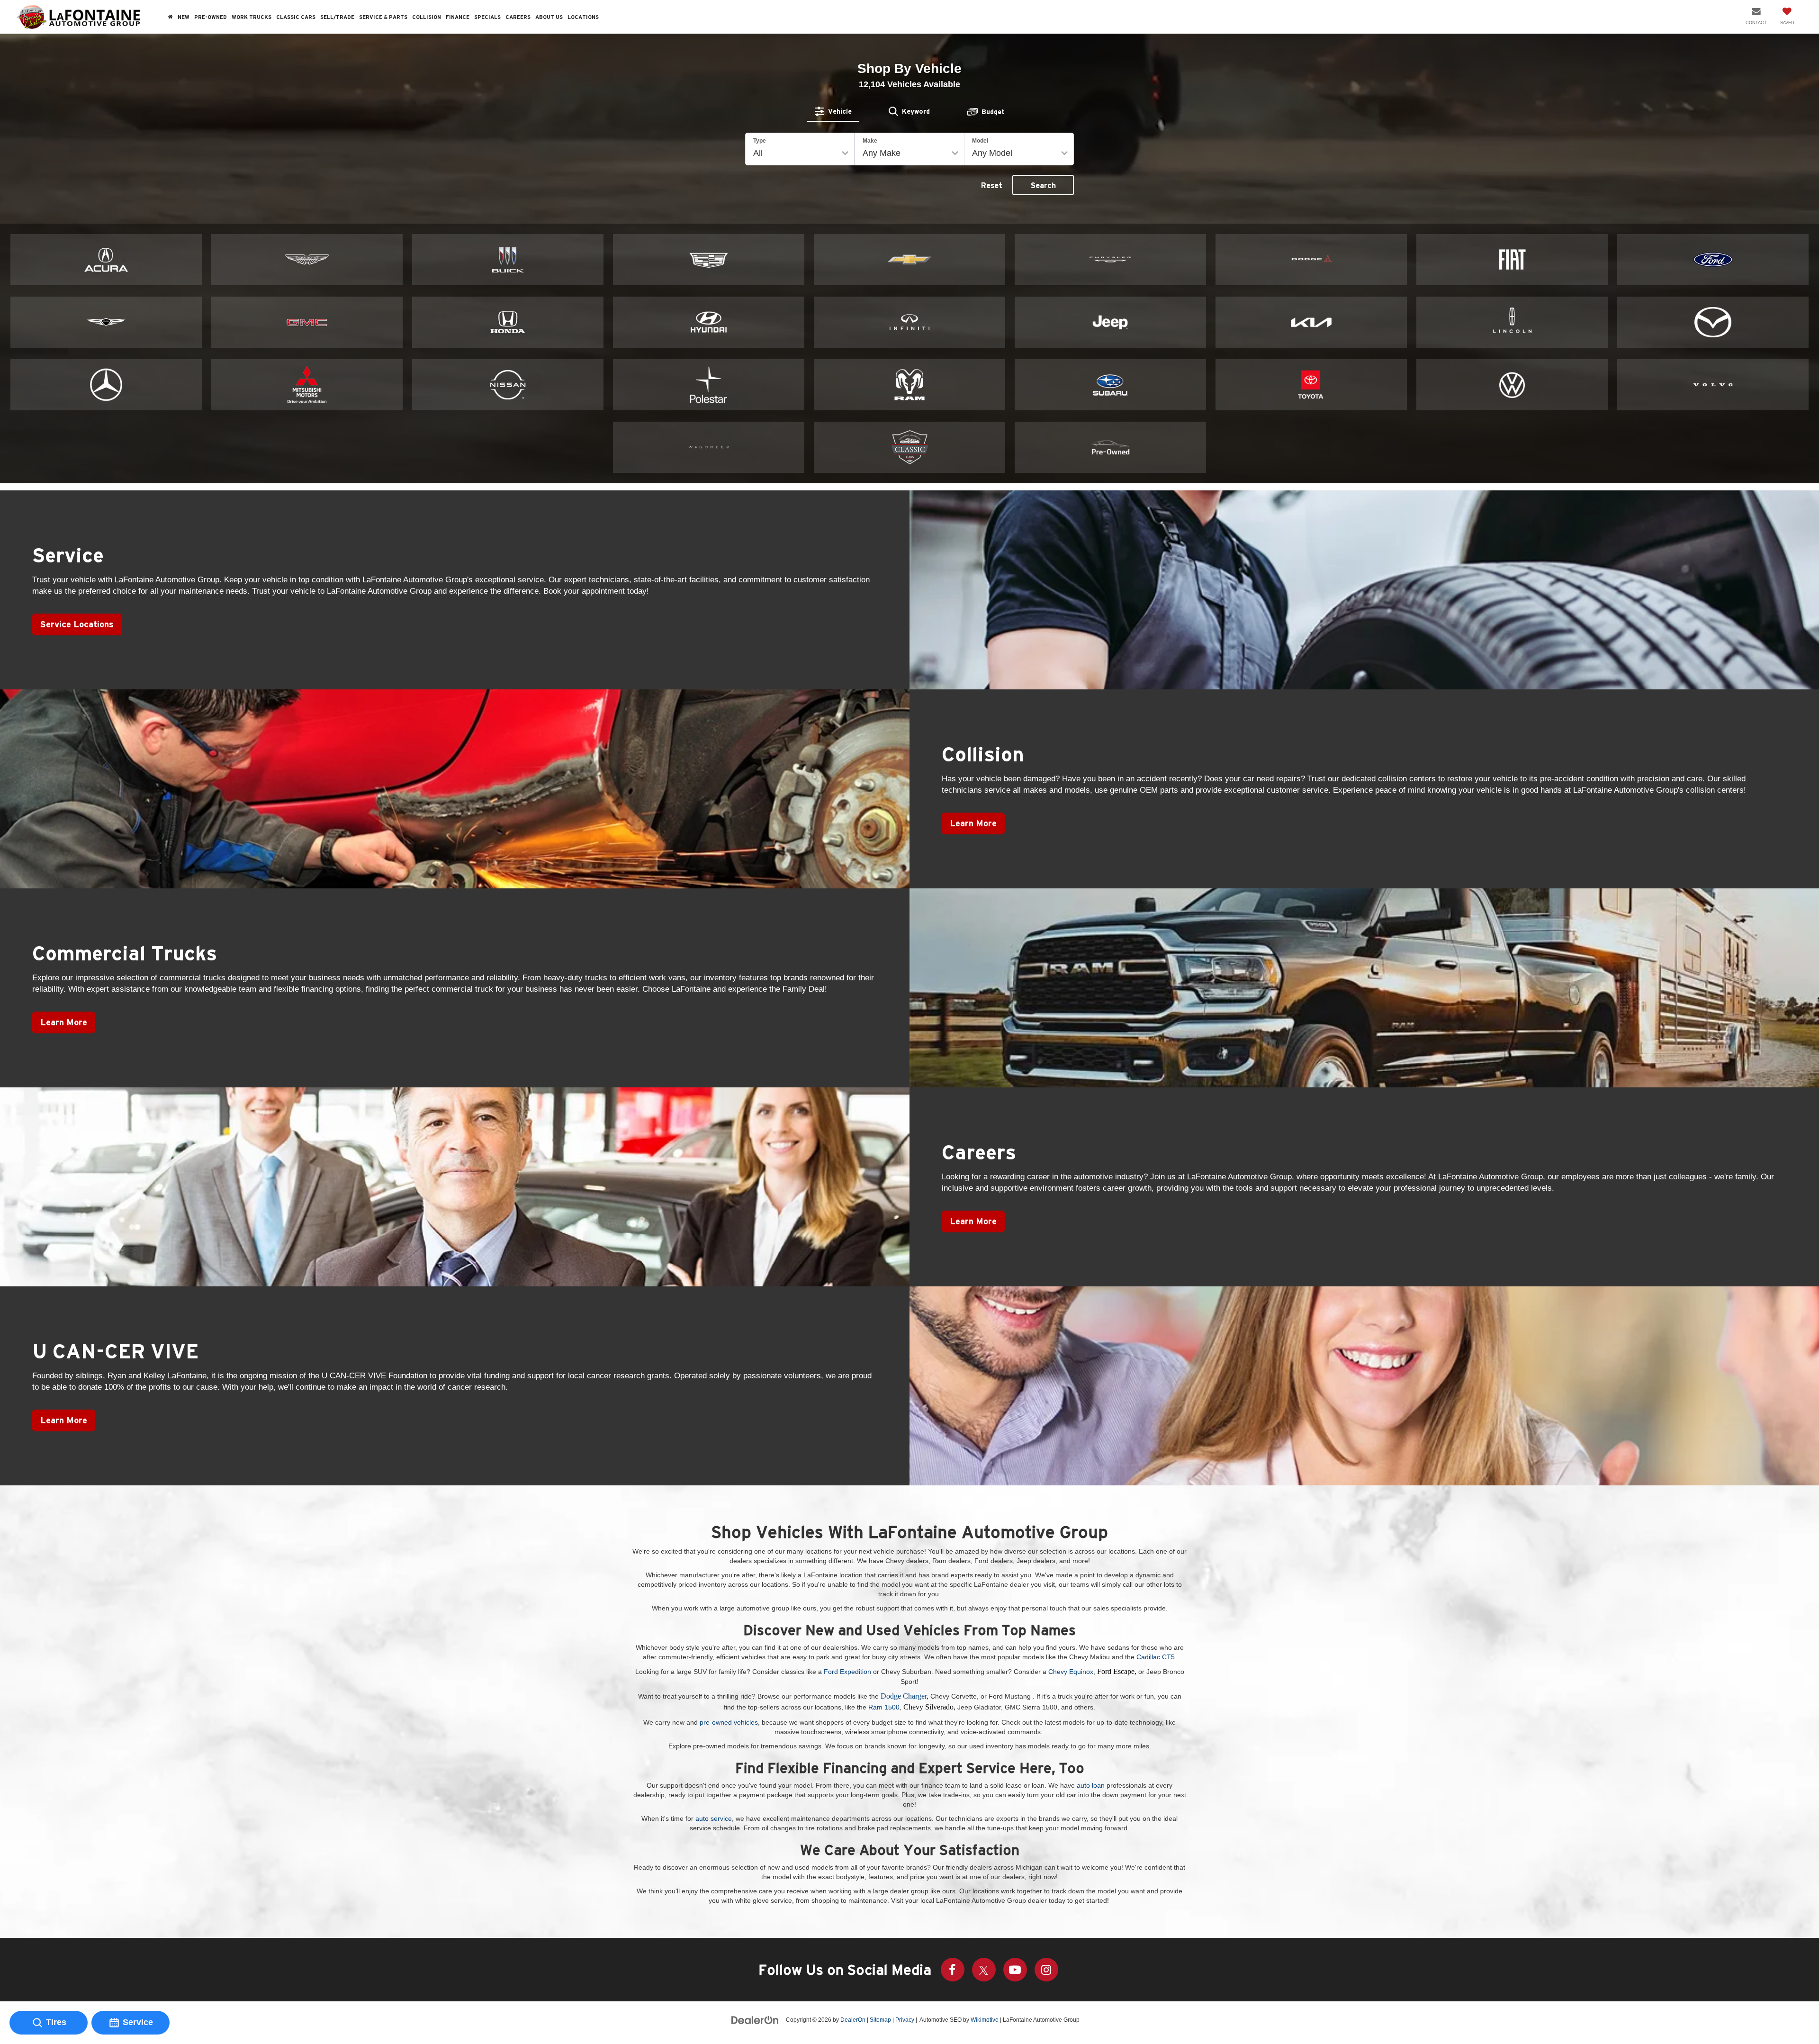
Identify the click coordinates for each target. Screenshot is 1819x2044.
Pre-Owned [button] (211, 17)
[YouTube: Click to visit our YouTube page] (1015, 1970)
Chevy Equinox (1071, 1672)
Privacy (905, 2020)
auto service (714, 1818)
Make (870, 141)
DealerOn (853, 2020)
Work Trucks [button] (252, 17)
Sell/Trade (337, 17)
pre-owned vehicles (729, 1722)
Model (980, 141)
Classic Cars (296, 17)
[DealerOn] (755, 2019)
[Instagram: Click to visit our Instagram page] (1046, 1970)
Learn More (973, 823)
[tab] (833, 111)
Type (760, 141)
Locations (583, 17)
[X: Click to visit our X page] (984, 1970)
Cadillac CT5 (1156, 1657)
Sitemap (880, 2020)
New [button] (184, 17)
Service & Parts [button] (383, 17)
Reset (992, 185)
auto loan (1091, 1785)
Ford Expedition (847, 1672)
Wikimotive (985, 2020)
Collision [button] (427, 17)
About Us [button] (549, 17)
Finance (458, 17)
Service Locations (77, 624)
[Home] (171, 17)
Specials (487, 17)
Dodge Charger (904, 1696)
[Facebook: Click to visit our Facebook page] (953, 1970)
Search (1043, 185)
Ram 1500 (884, 1707)
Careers (518, 17)
